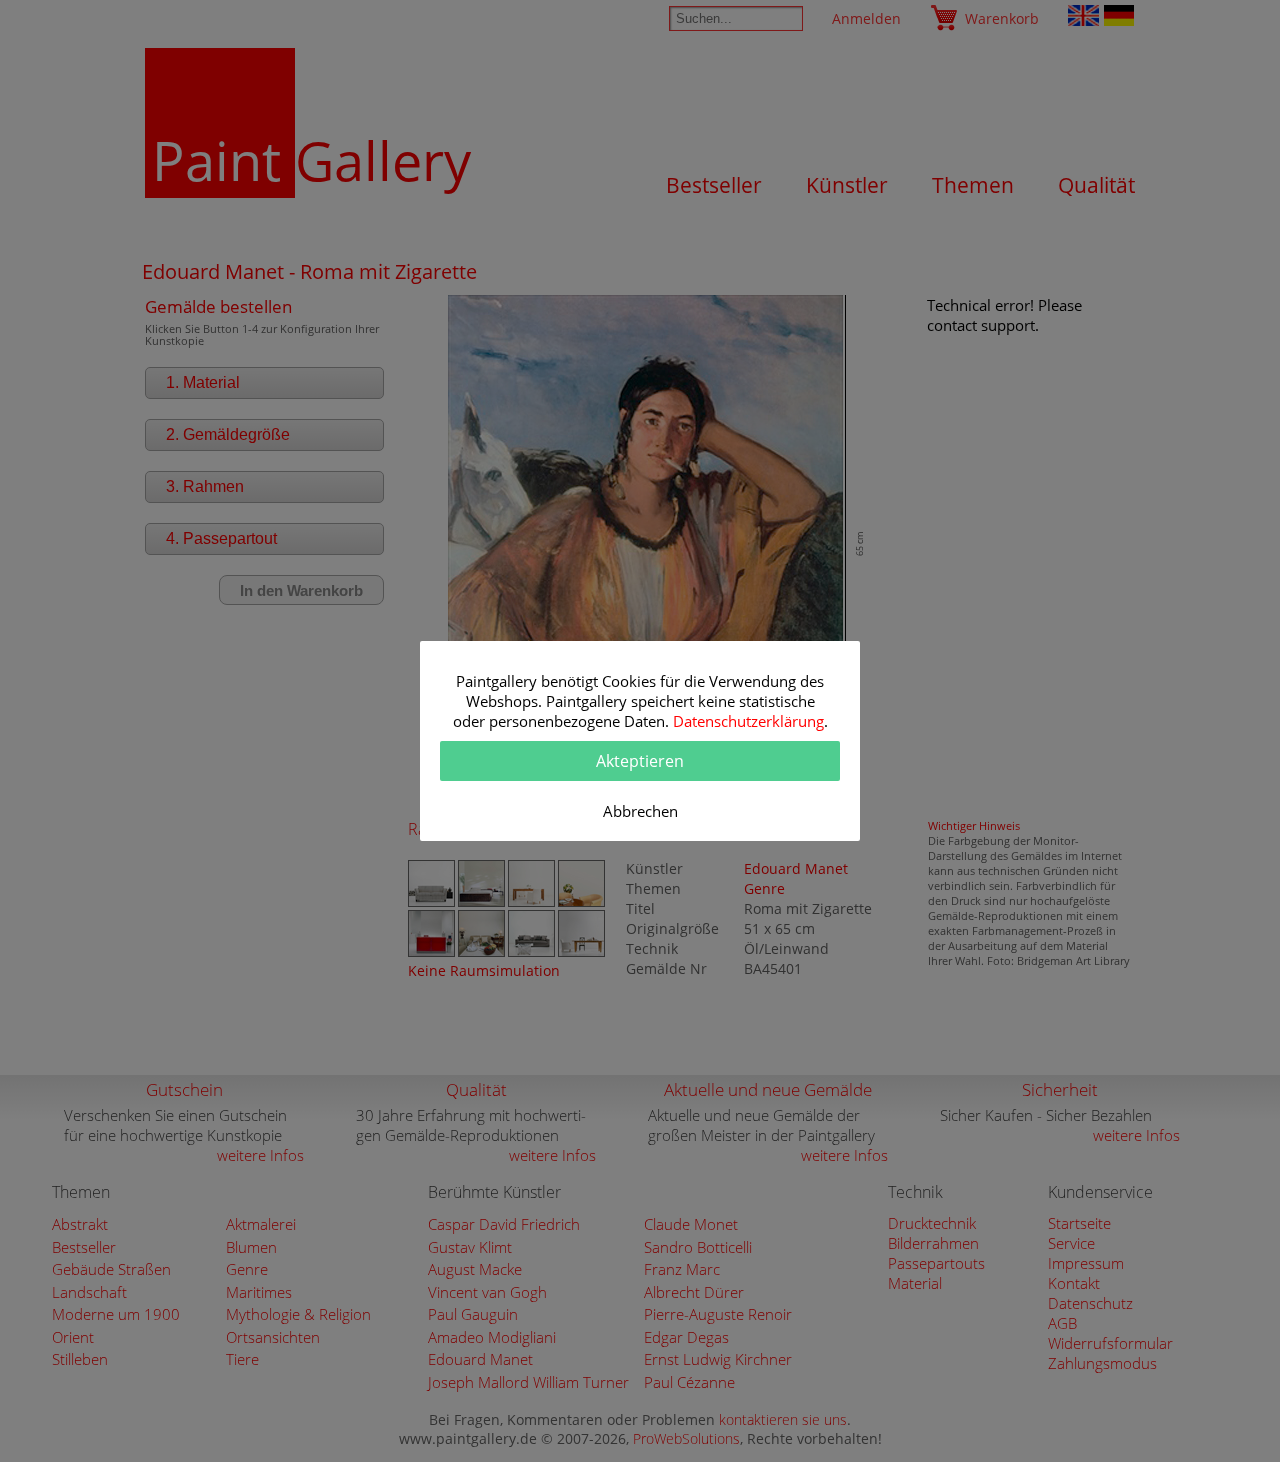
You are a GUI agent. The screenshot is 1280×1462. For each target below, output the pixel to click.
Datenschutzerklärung (748, 721)
